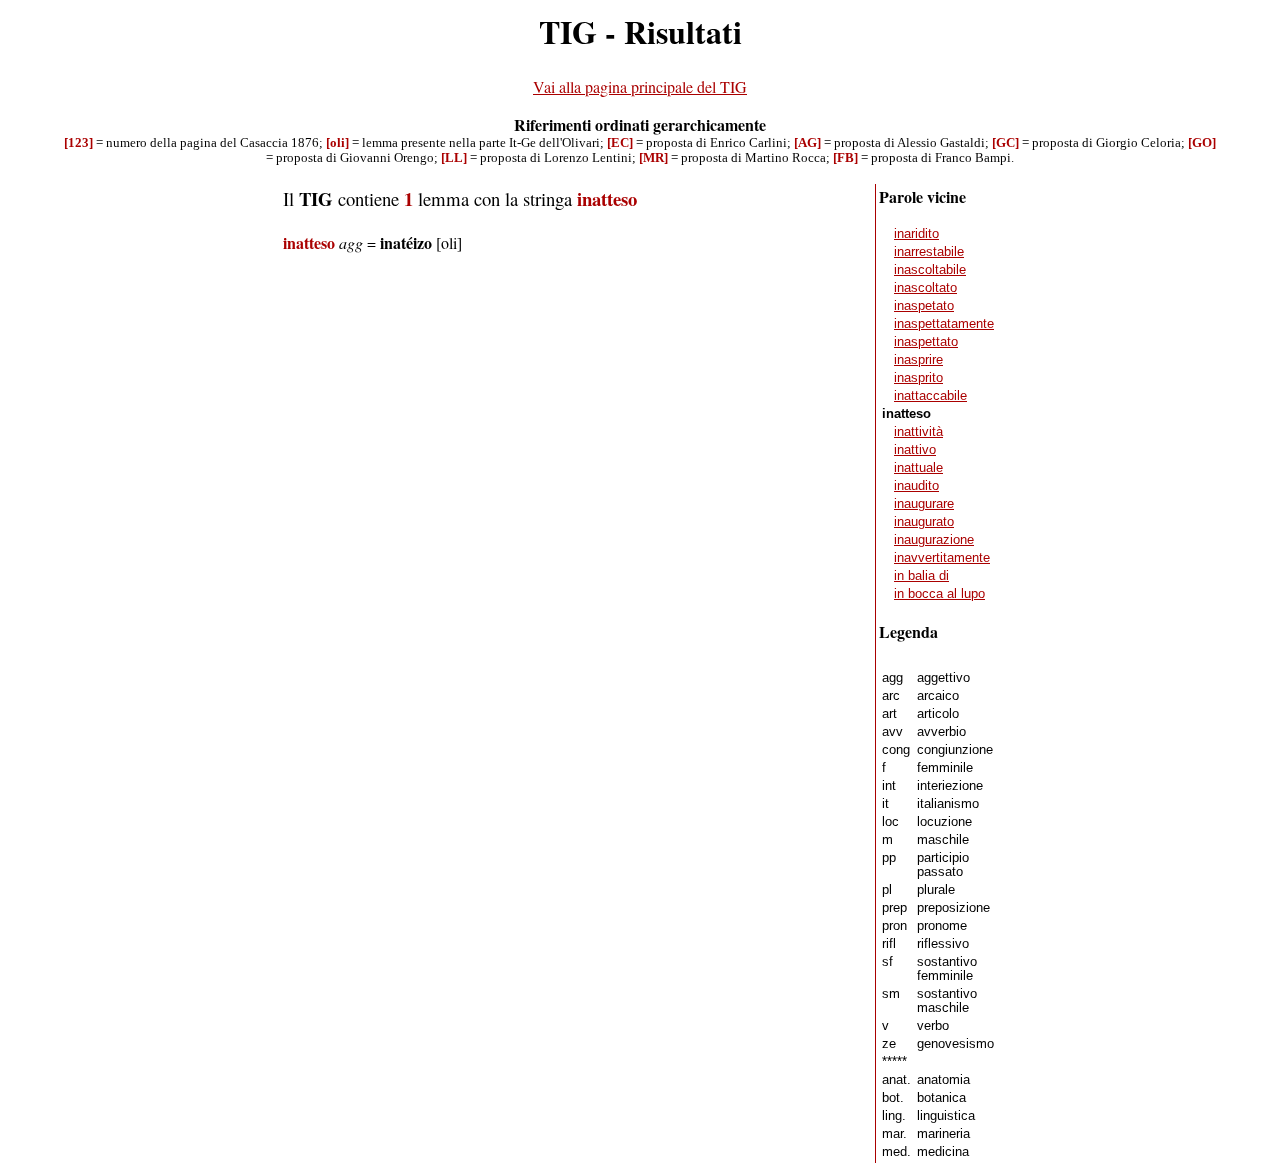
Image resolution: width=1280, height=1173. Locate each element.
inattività (918, 432)
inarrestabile (929, 252)
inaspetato (924, 306)
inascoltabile (930, 270)
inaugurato (924, 522)
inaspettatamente (944, 324)
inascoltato (925, 288)
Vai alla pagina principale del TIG (640, 86)
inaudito (916, 486)
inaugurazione (934, 540)
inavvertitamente (942, 558)
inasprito (918, 378)
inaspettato (926, 342)
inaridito (916, 234)
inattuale (918, 468)
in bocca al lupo (939, 594)
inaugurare (924, 504)
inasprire (918, 360)
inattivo (915, 450)
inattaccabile (930, 396)
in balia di (921, 576)
